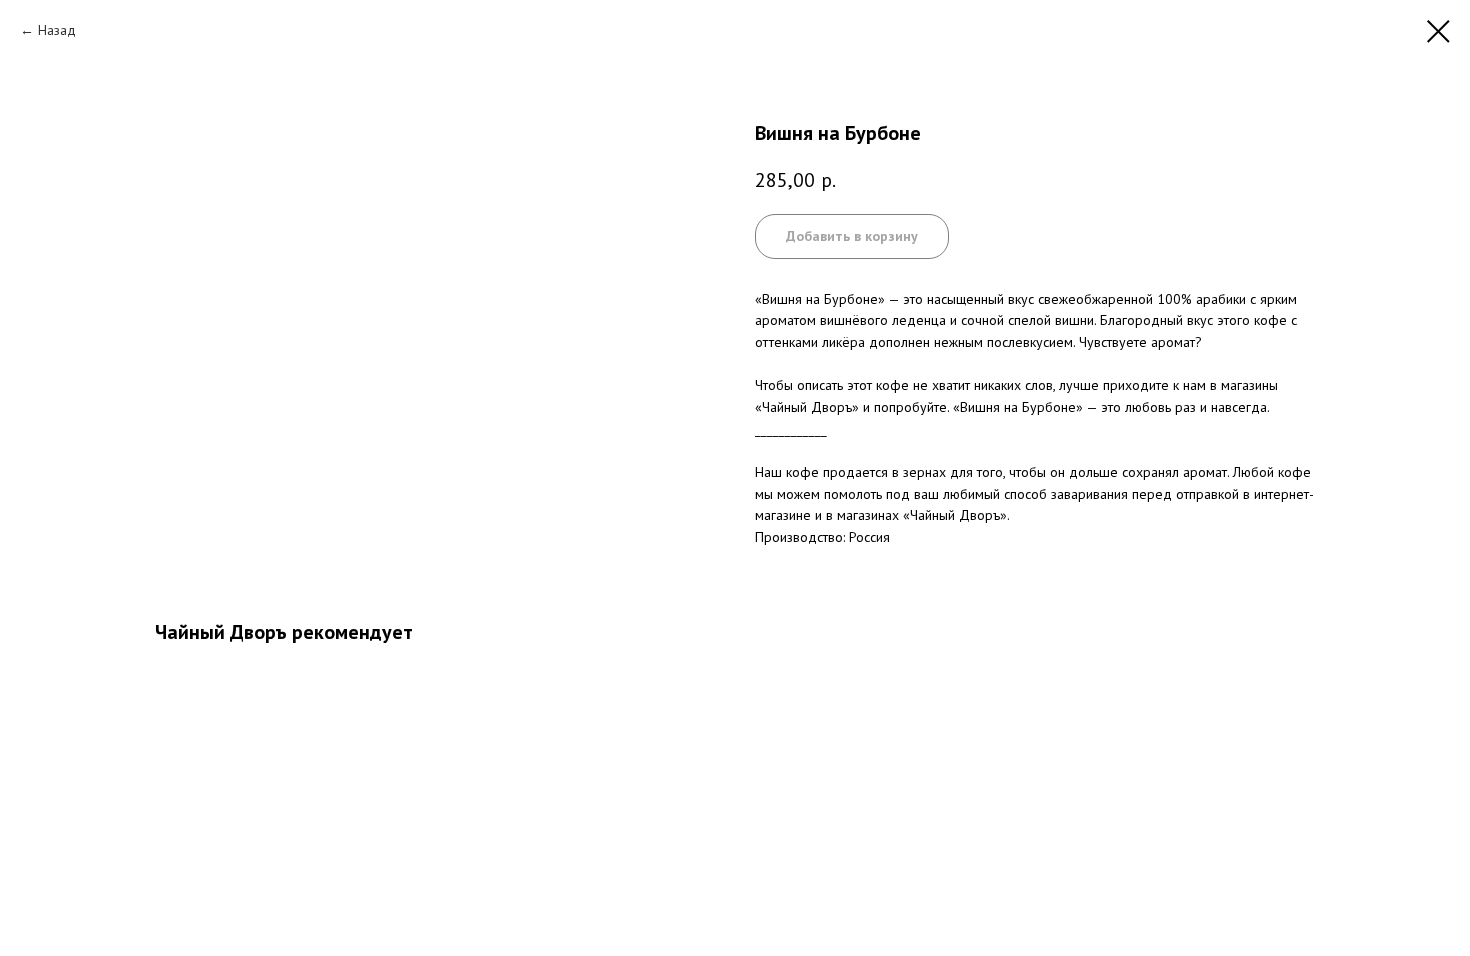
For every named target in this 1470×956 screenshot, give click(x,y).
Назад (57, 30)
